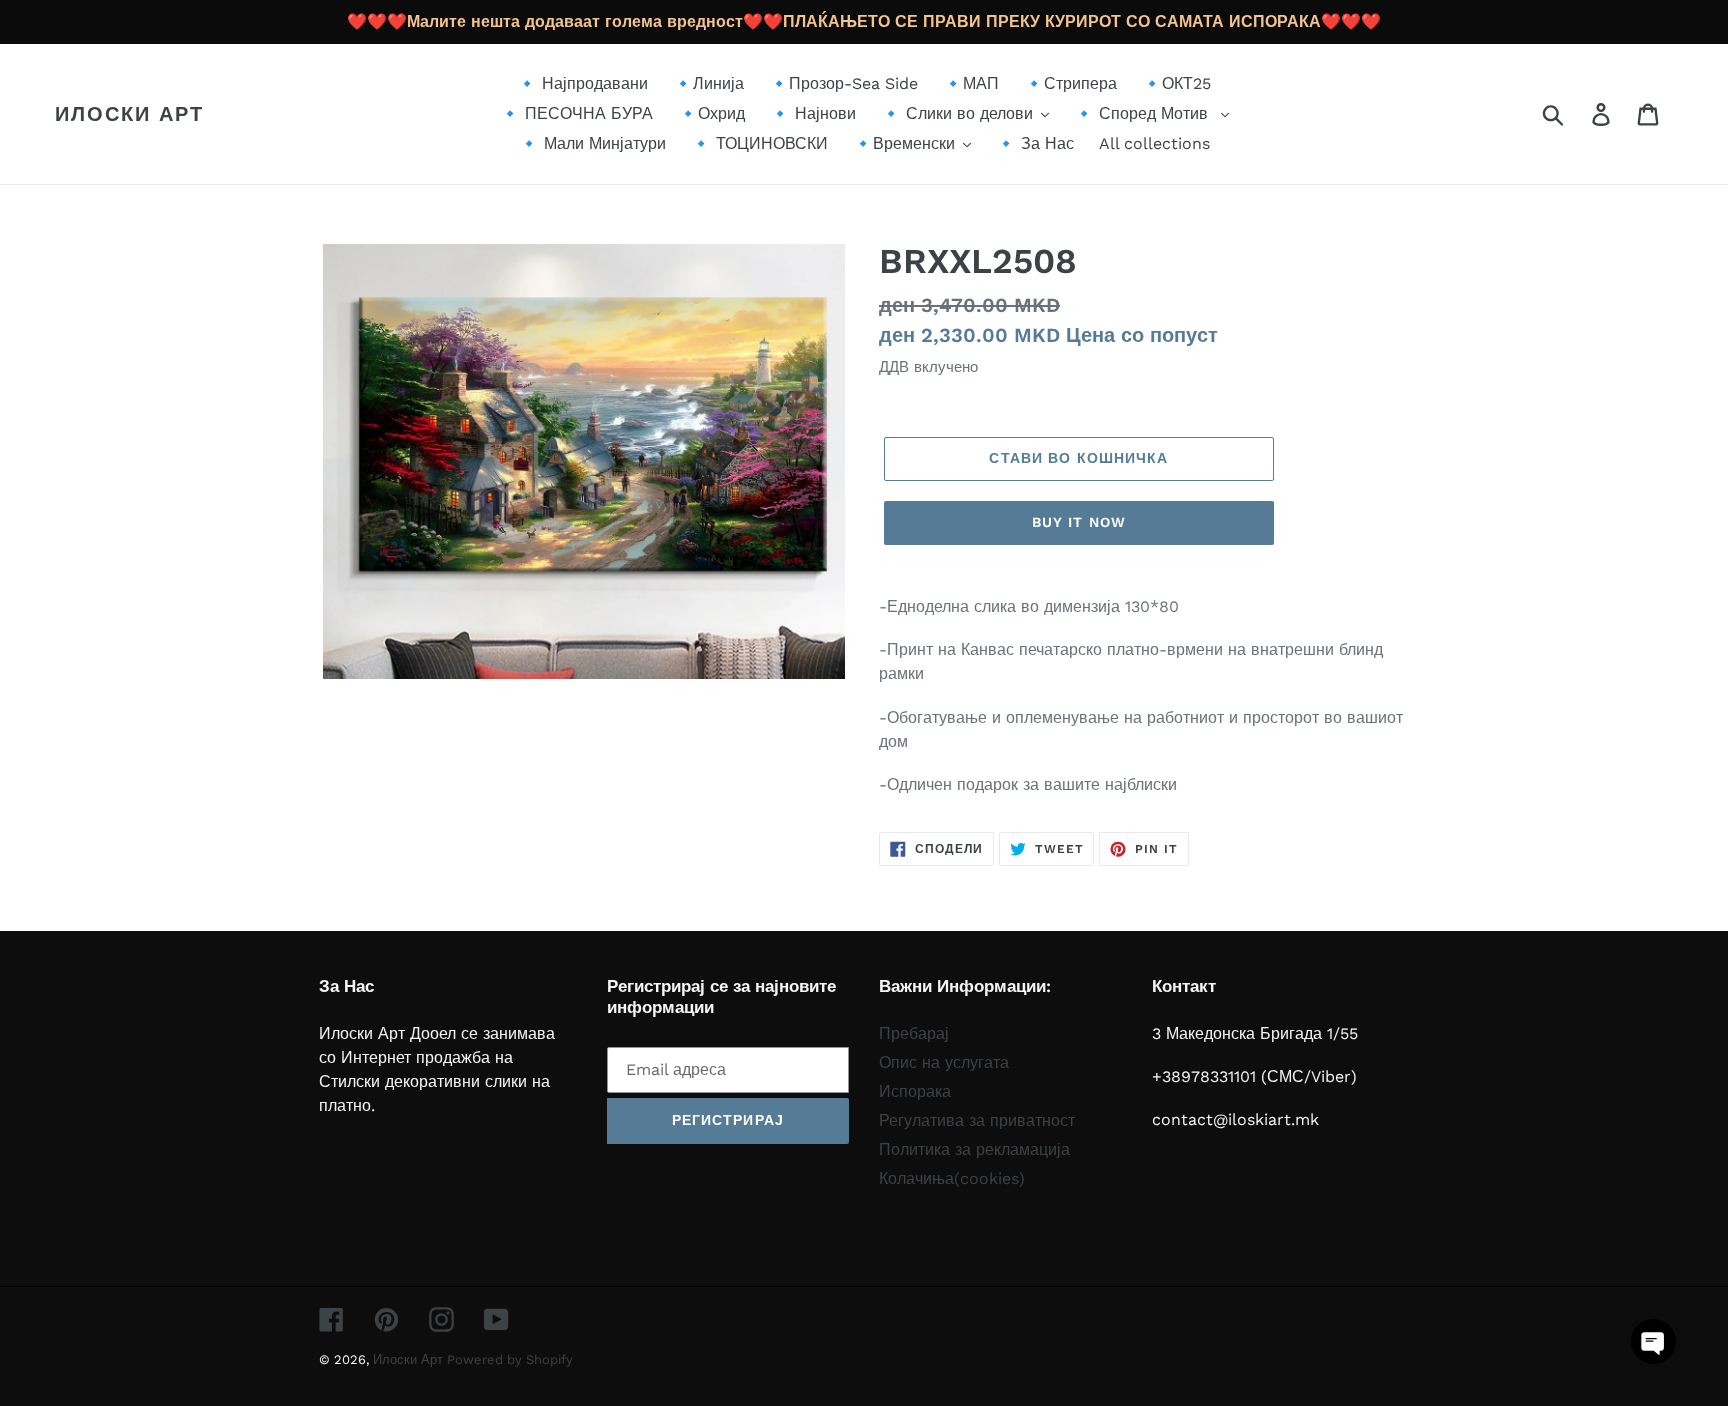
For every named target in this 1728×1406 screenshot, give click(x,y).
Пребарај (914, 1033)
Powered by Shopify (510, 1359)
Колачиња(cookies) (952, 1178)
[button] (1653, 1341)
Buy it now (1079, 522)
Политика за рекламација (974, 1149)
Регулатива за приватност (977, 1120)
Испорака (915, 1091)
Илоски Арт (129, 114)
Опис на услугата (944, 1062)
